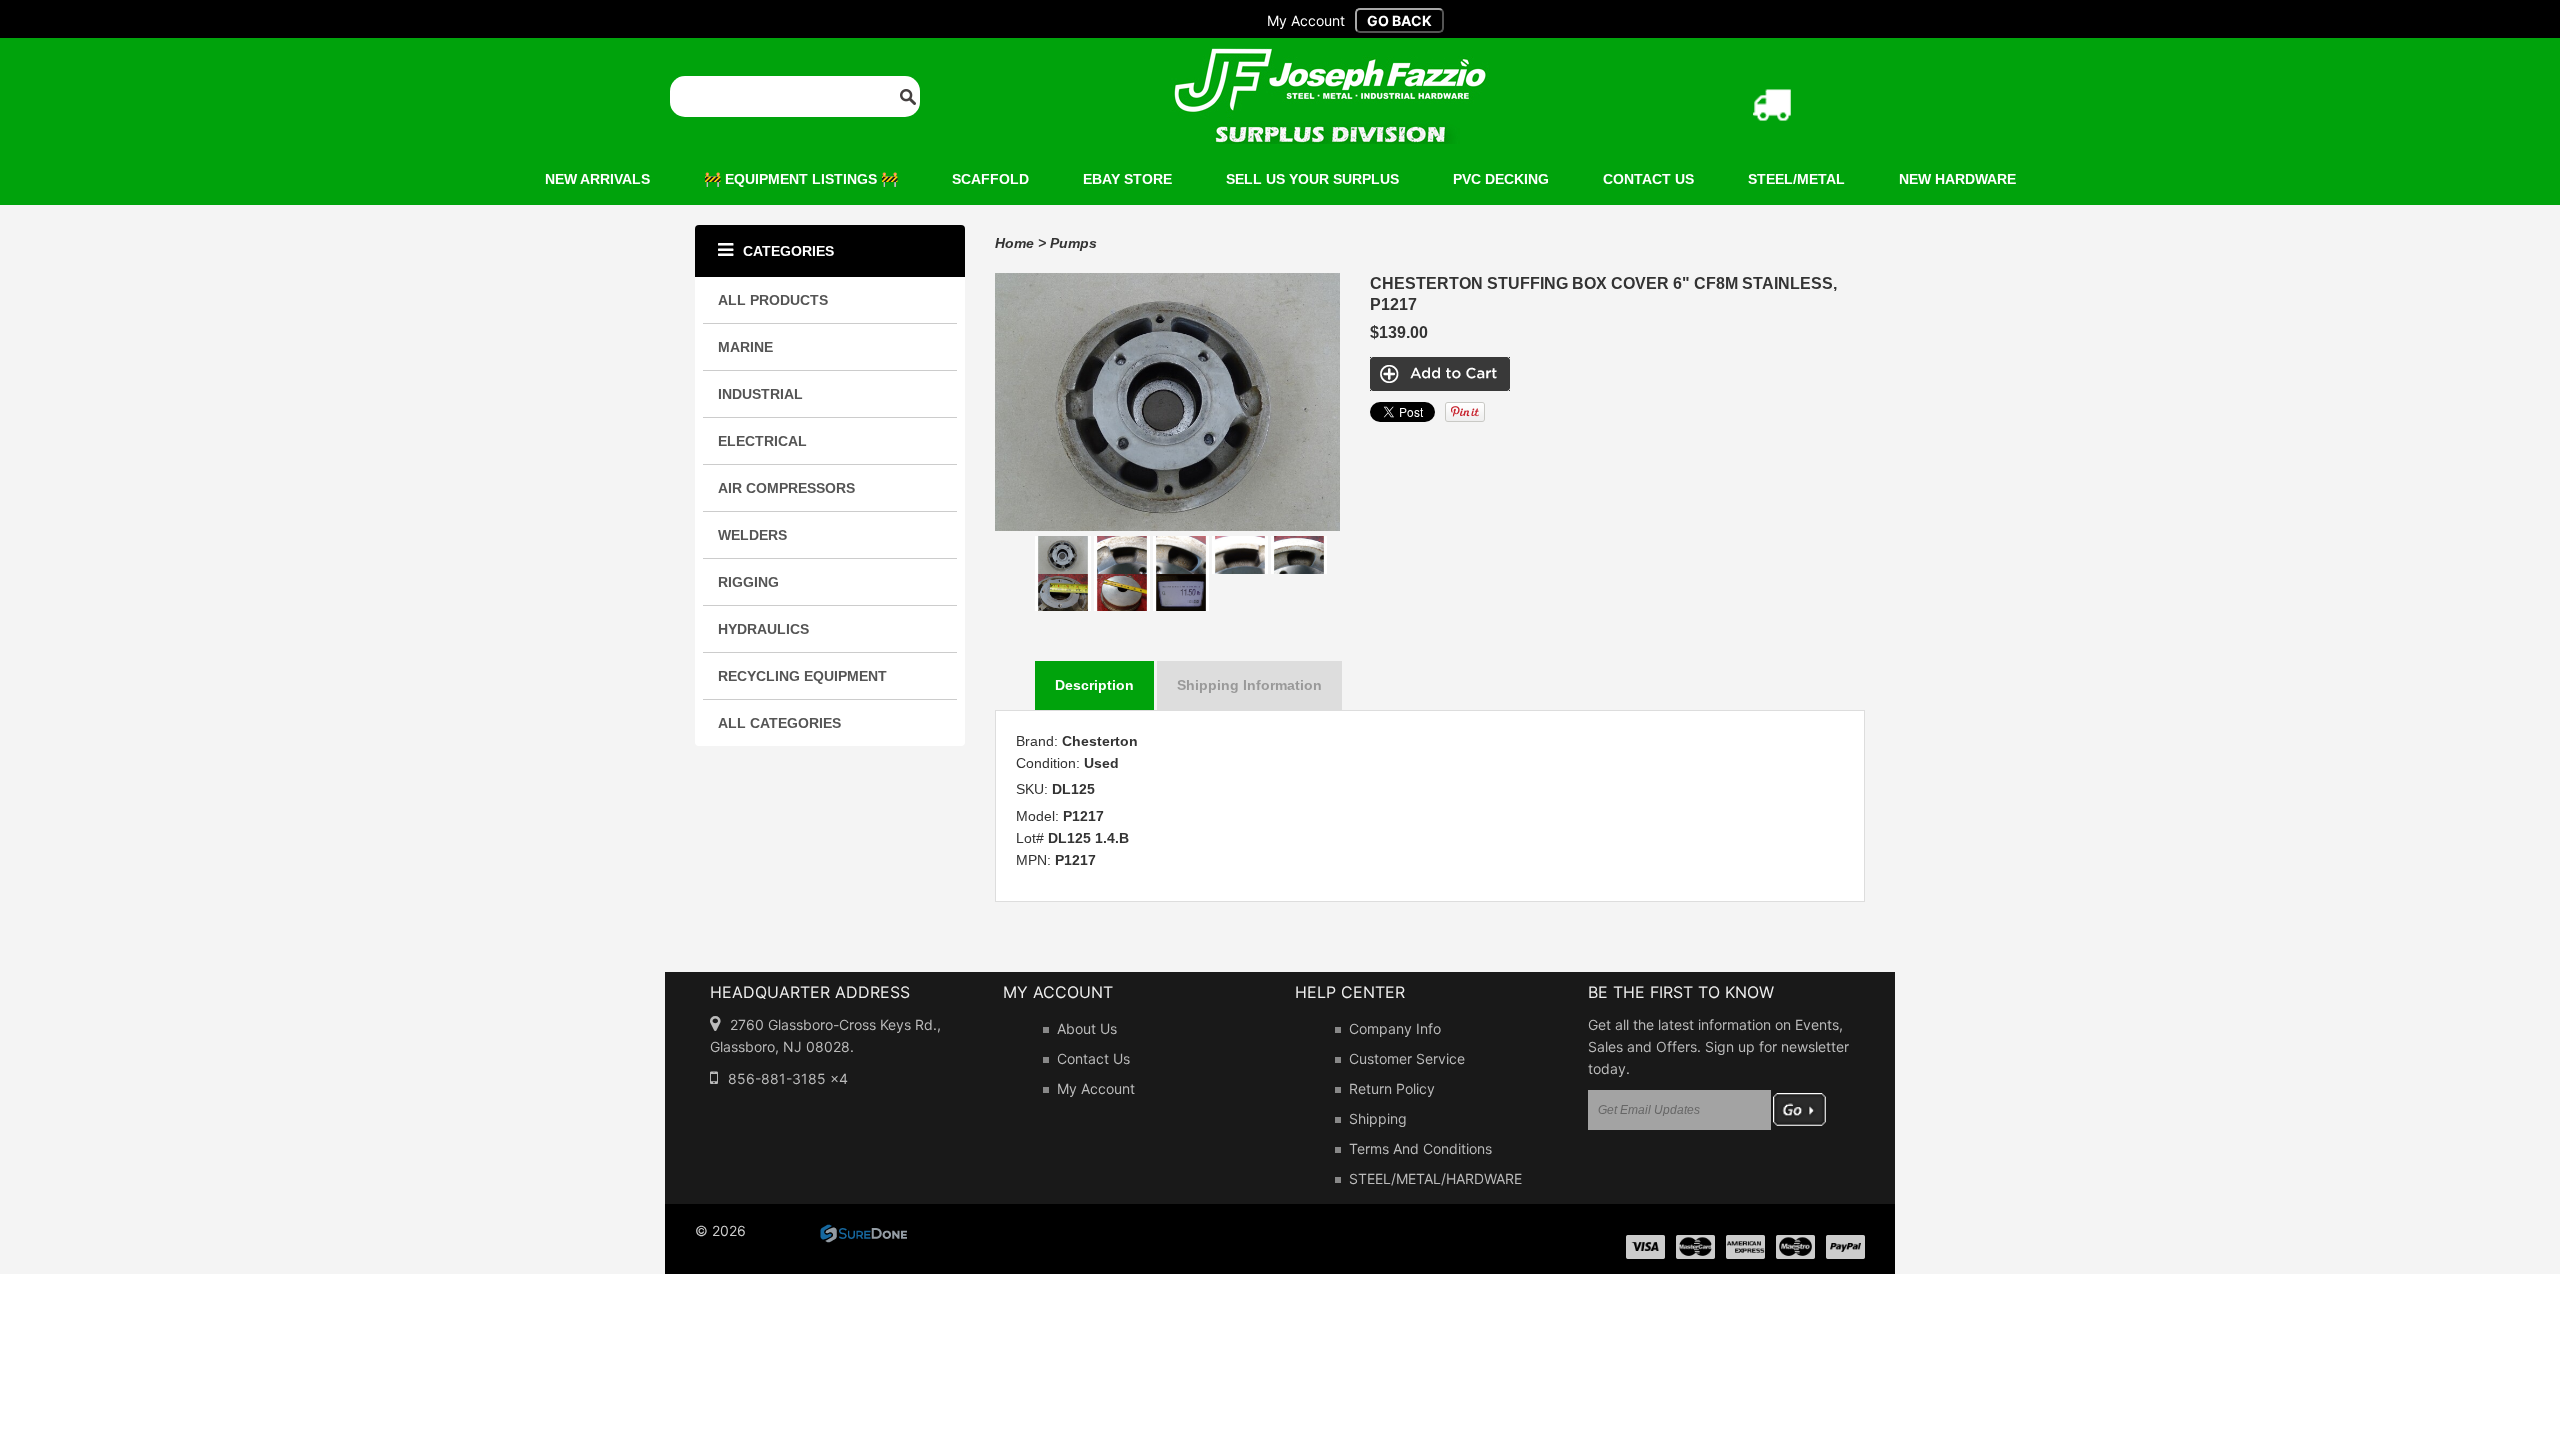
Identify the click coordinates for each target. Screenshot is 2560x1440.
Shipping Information (1249, 685)
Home (1014, 243)
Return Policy (1392, 1088)
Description (1094, 685)
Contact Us (1093, 1058)
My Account (1096, 1088)
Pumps (1073, 243)
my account (1306, 20)
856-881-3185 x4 (788, 1078)
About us (1087, 1028)
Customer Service (1407, 1058)
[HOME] (1330, 61)
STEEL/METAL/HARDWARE (1435, 1178)
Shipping (1378, 1118)
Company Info (1395, 1028)
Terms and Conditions (1420, 1148)
